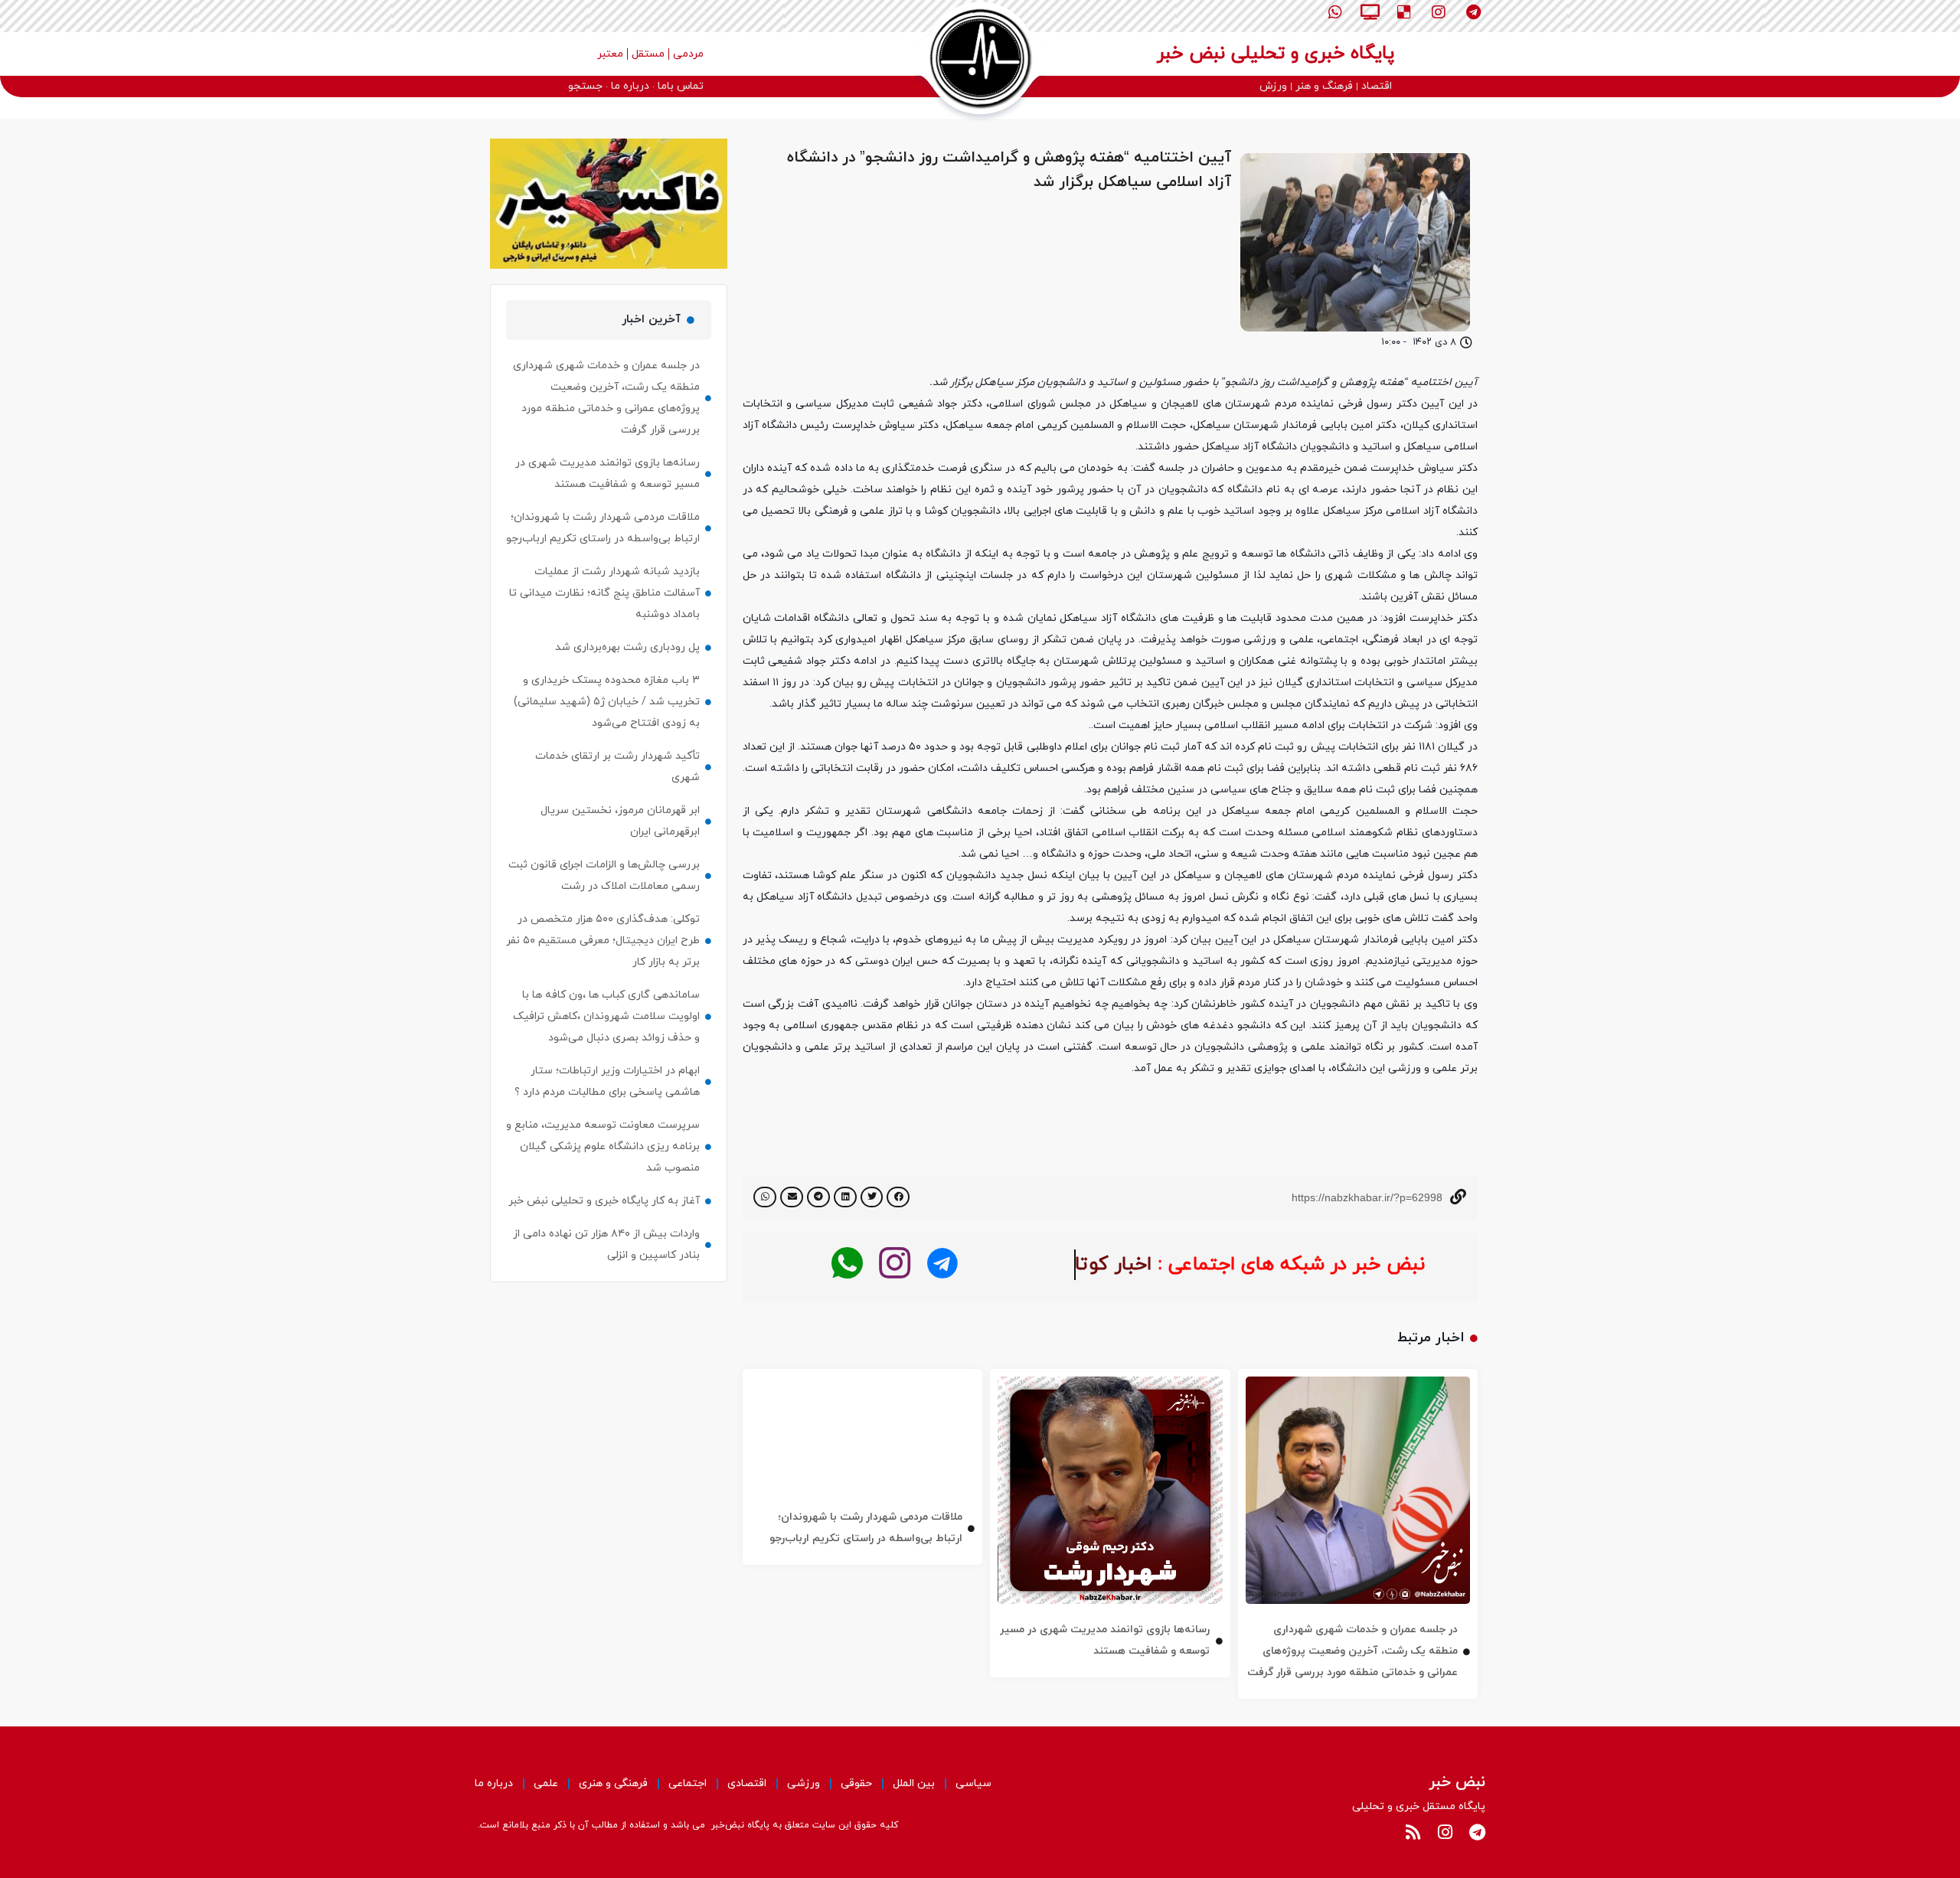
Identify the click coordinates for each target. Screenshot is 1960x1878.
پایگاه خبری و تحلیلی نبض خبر (1276, 54)
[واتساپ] (847, 1264)
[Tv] (1370, 12)
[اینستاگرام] (895, 1264)
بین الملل (914, 1783)
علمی (546, 1783)
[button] (898, 1197)
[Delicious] (1404, 12)
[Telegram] (1473, 12)
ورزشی (804, 1783)
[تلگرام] (942, 1264)
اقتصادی (747, 1783)
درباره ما (494, 1783)
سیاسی (973, 1783)
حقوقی (856, 1783)
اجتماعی (688, 1783)
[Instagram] (1439, 12)
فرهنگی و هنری (613, 1783)
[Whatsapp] (1335, 12)
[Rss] (1413, 1832)
